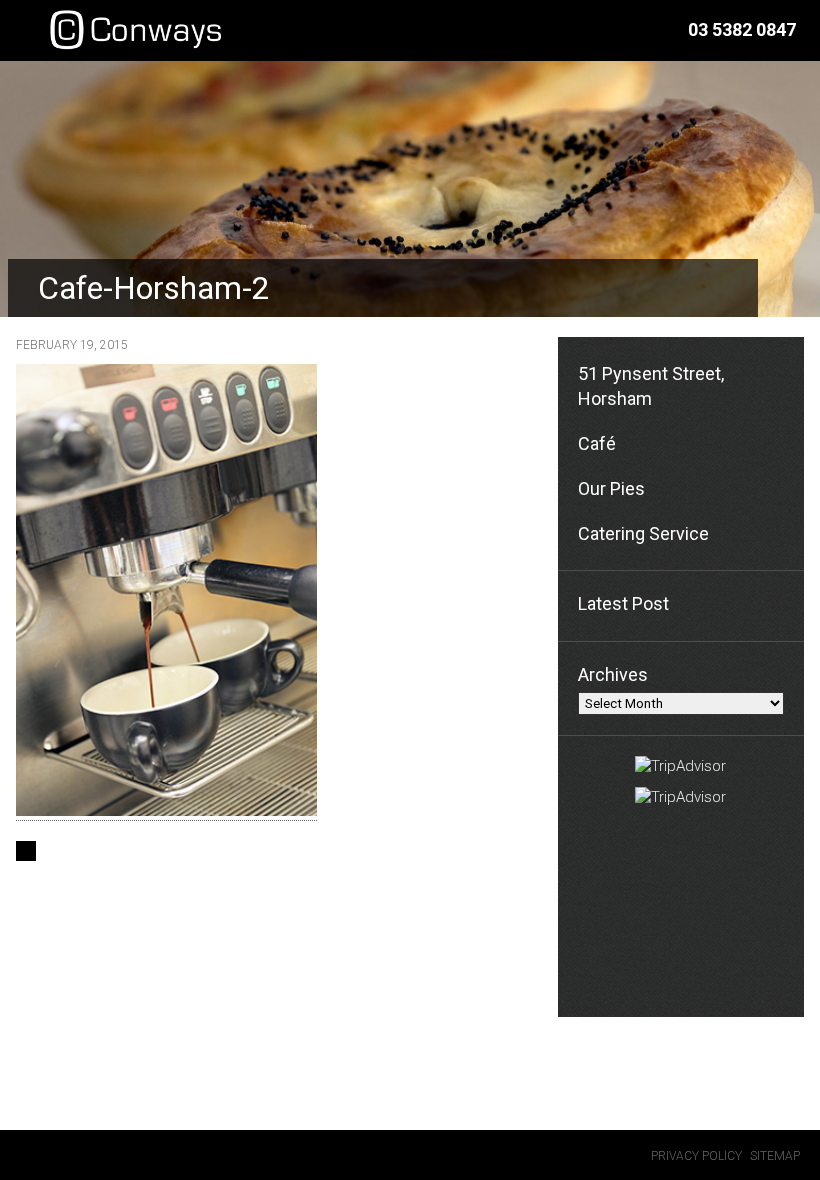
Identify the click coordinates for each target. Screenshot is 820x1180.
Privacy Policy (696, 1156)
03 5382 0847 (742, 29)
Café (597, 443)
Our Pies (611, 488)
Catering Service (643, 533)
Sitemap (775, 1156)
